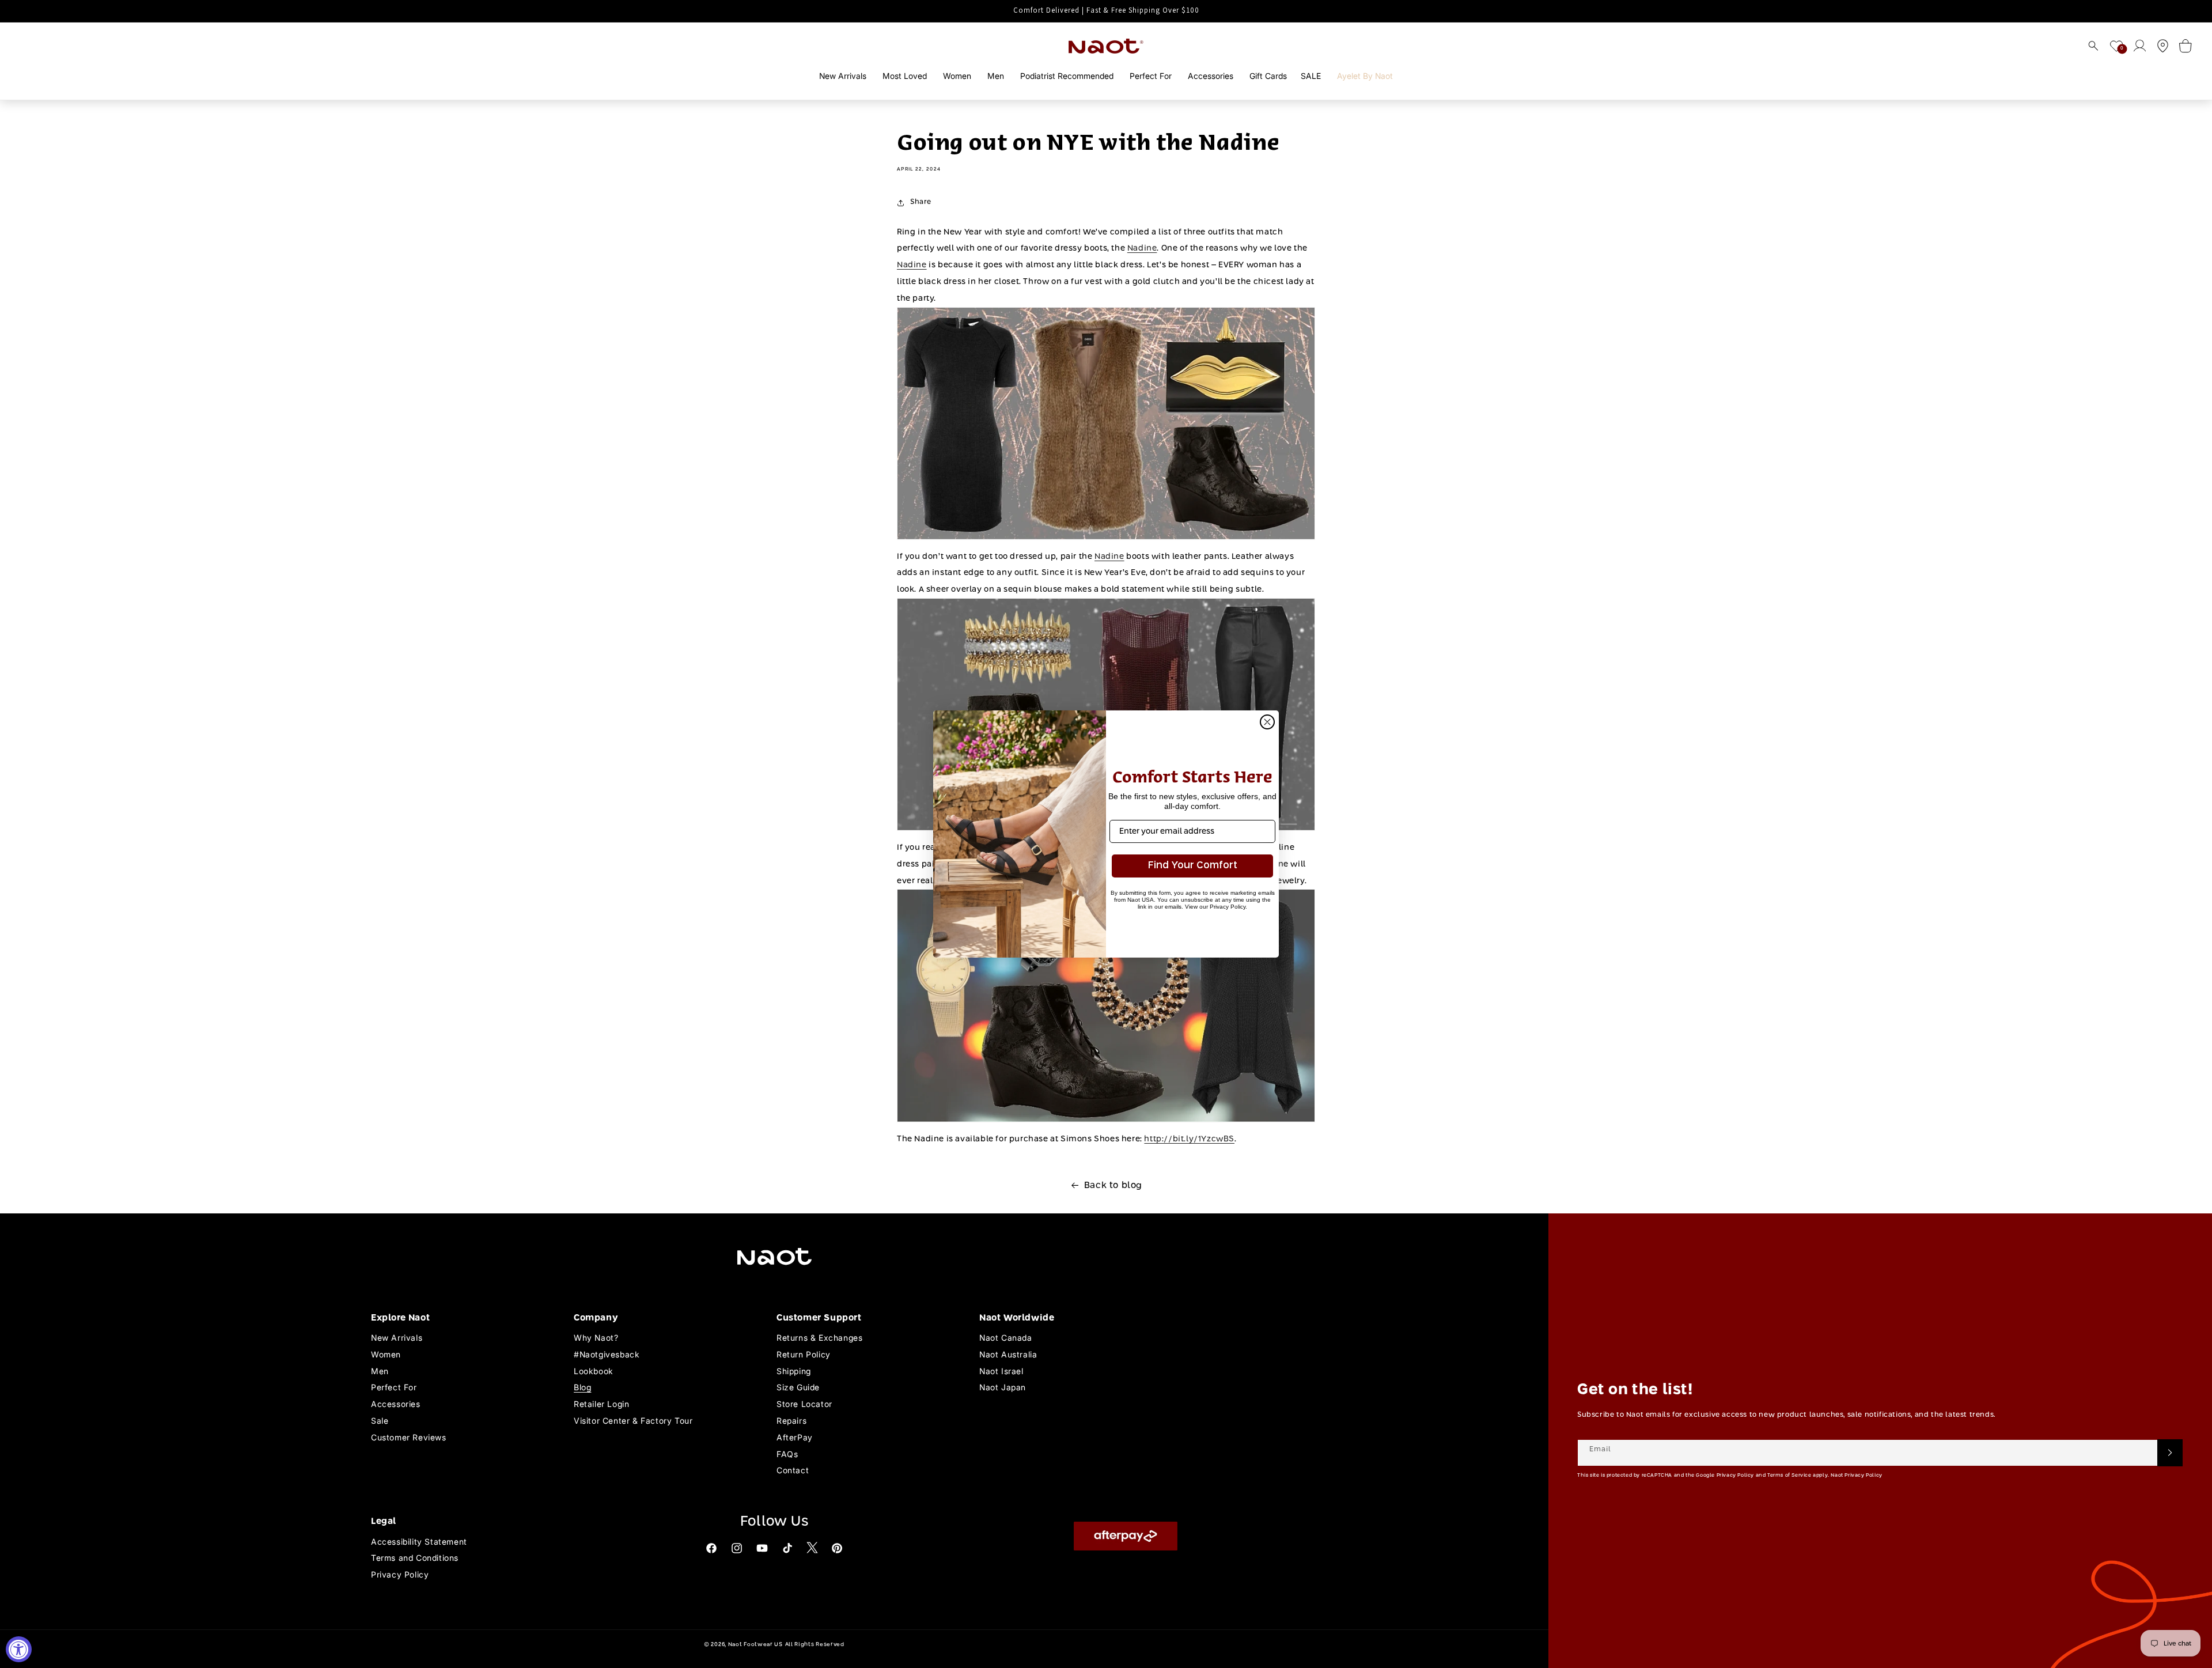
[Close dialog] (1267, 722)
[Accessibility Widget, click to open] (19, 1649)
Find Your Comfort (1193, 866)
